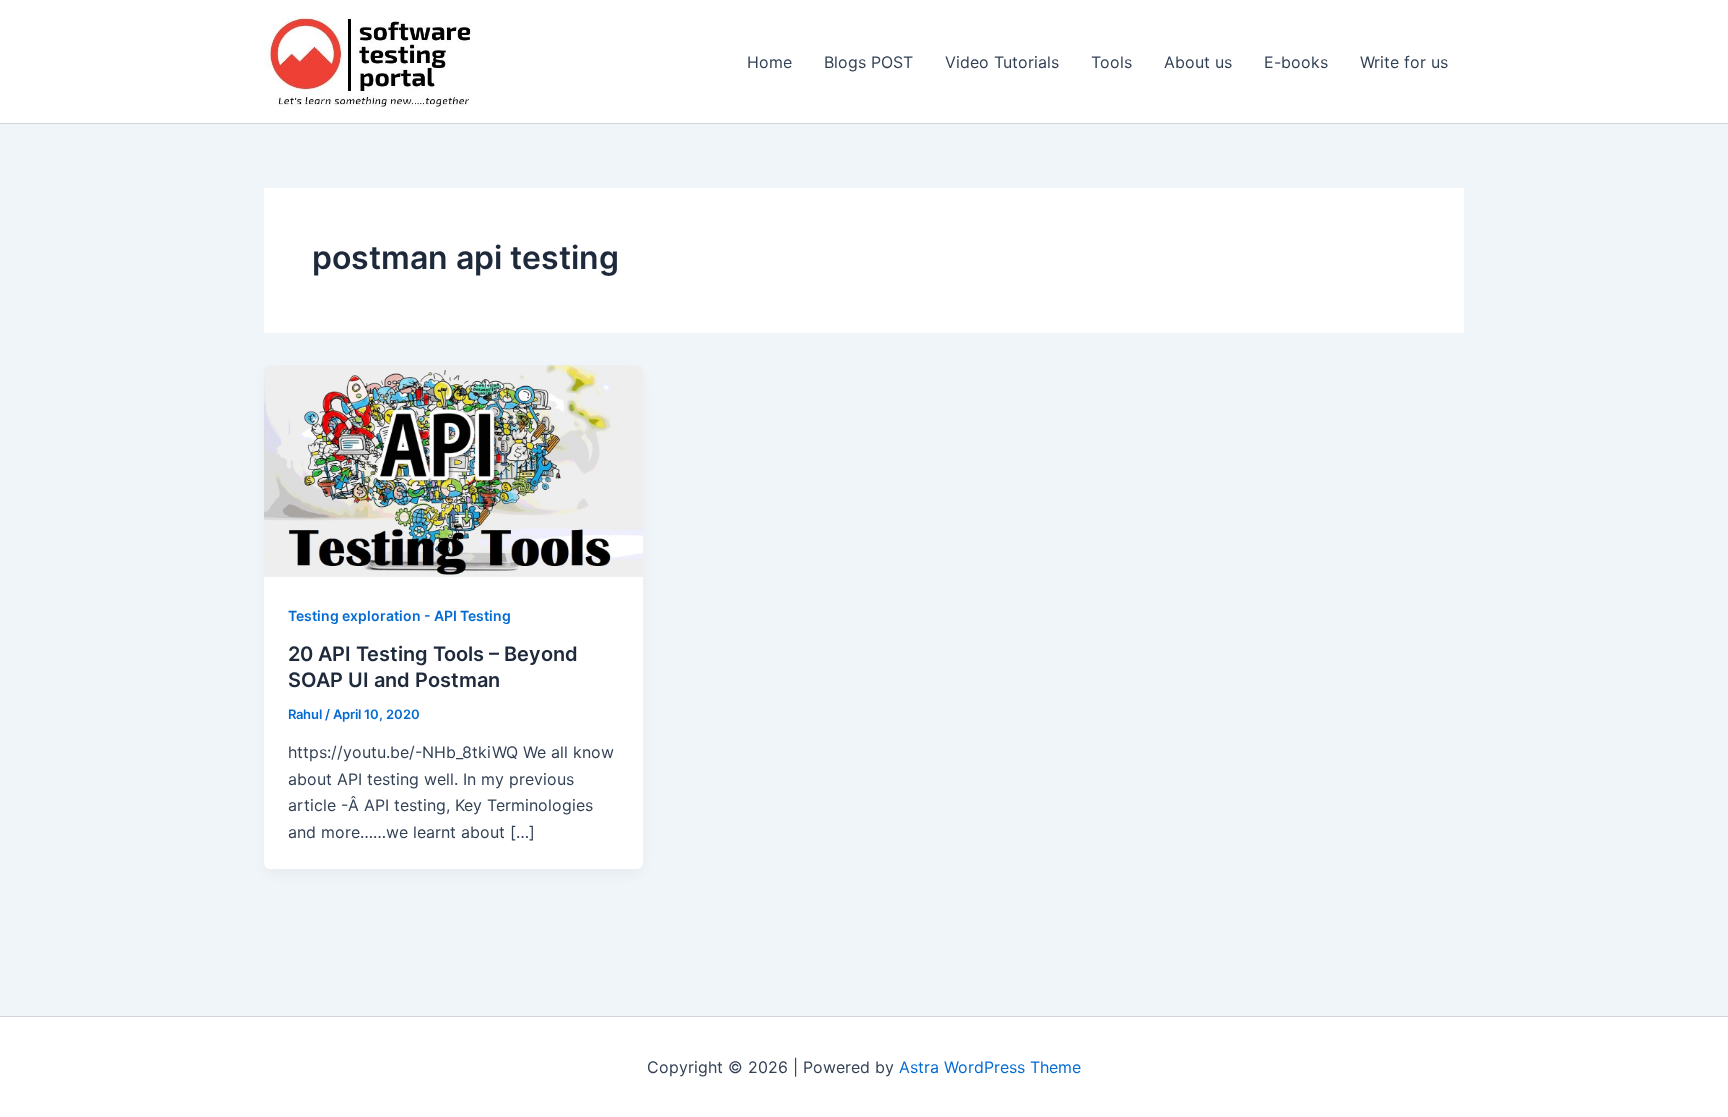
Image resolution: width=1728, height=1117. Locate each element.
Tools (1111, 62)
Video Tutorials (1002, 62)
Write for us (1404, 62)
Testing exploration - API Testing (399, 615)
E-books (1296, 62)
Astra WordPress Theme (990, 1067)
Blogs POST (868, 62)
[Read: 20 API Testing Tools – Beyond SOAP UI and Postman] (453, 470)
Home (769, 62)
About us (1198, 62)
